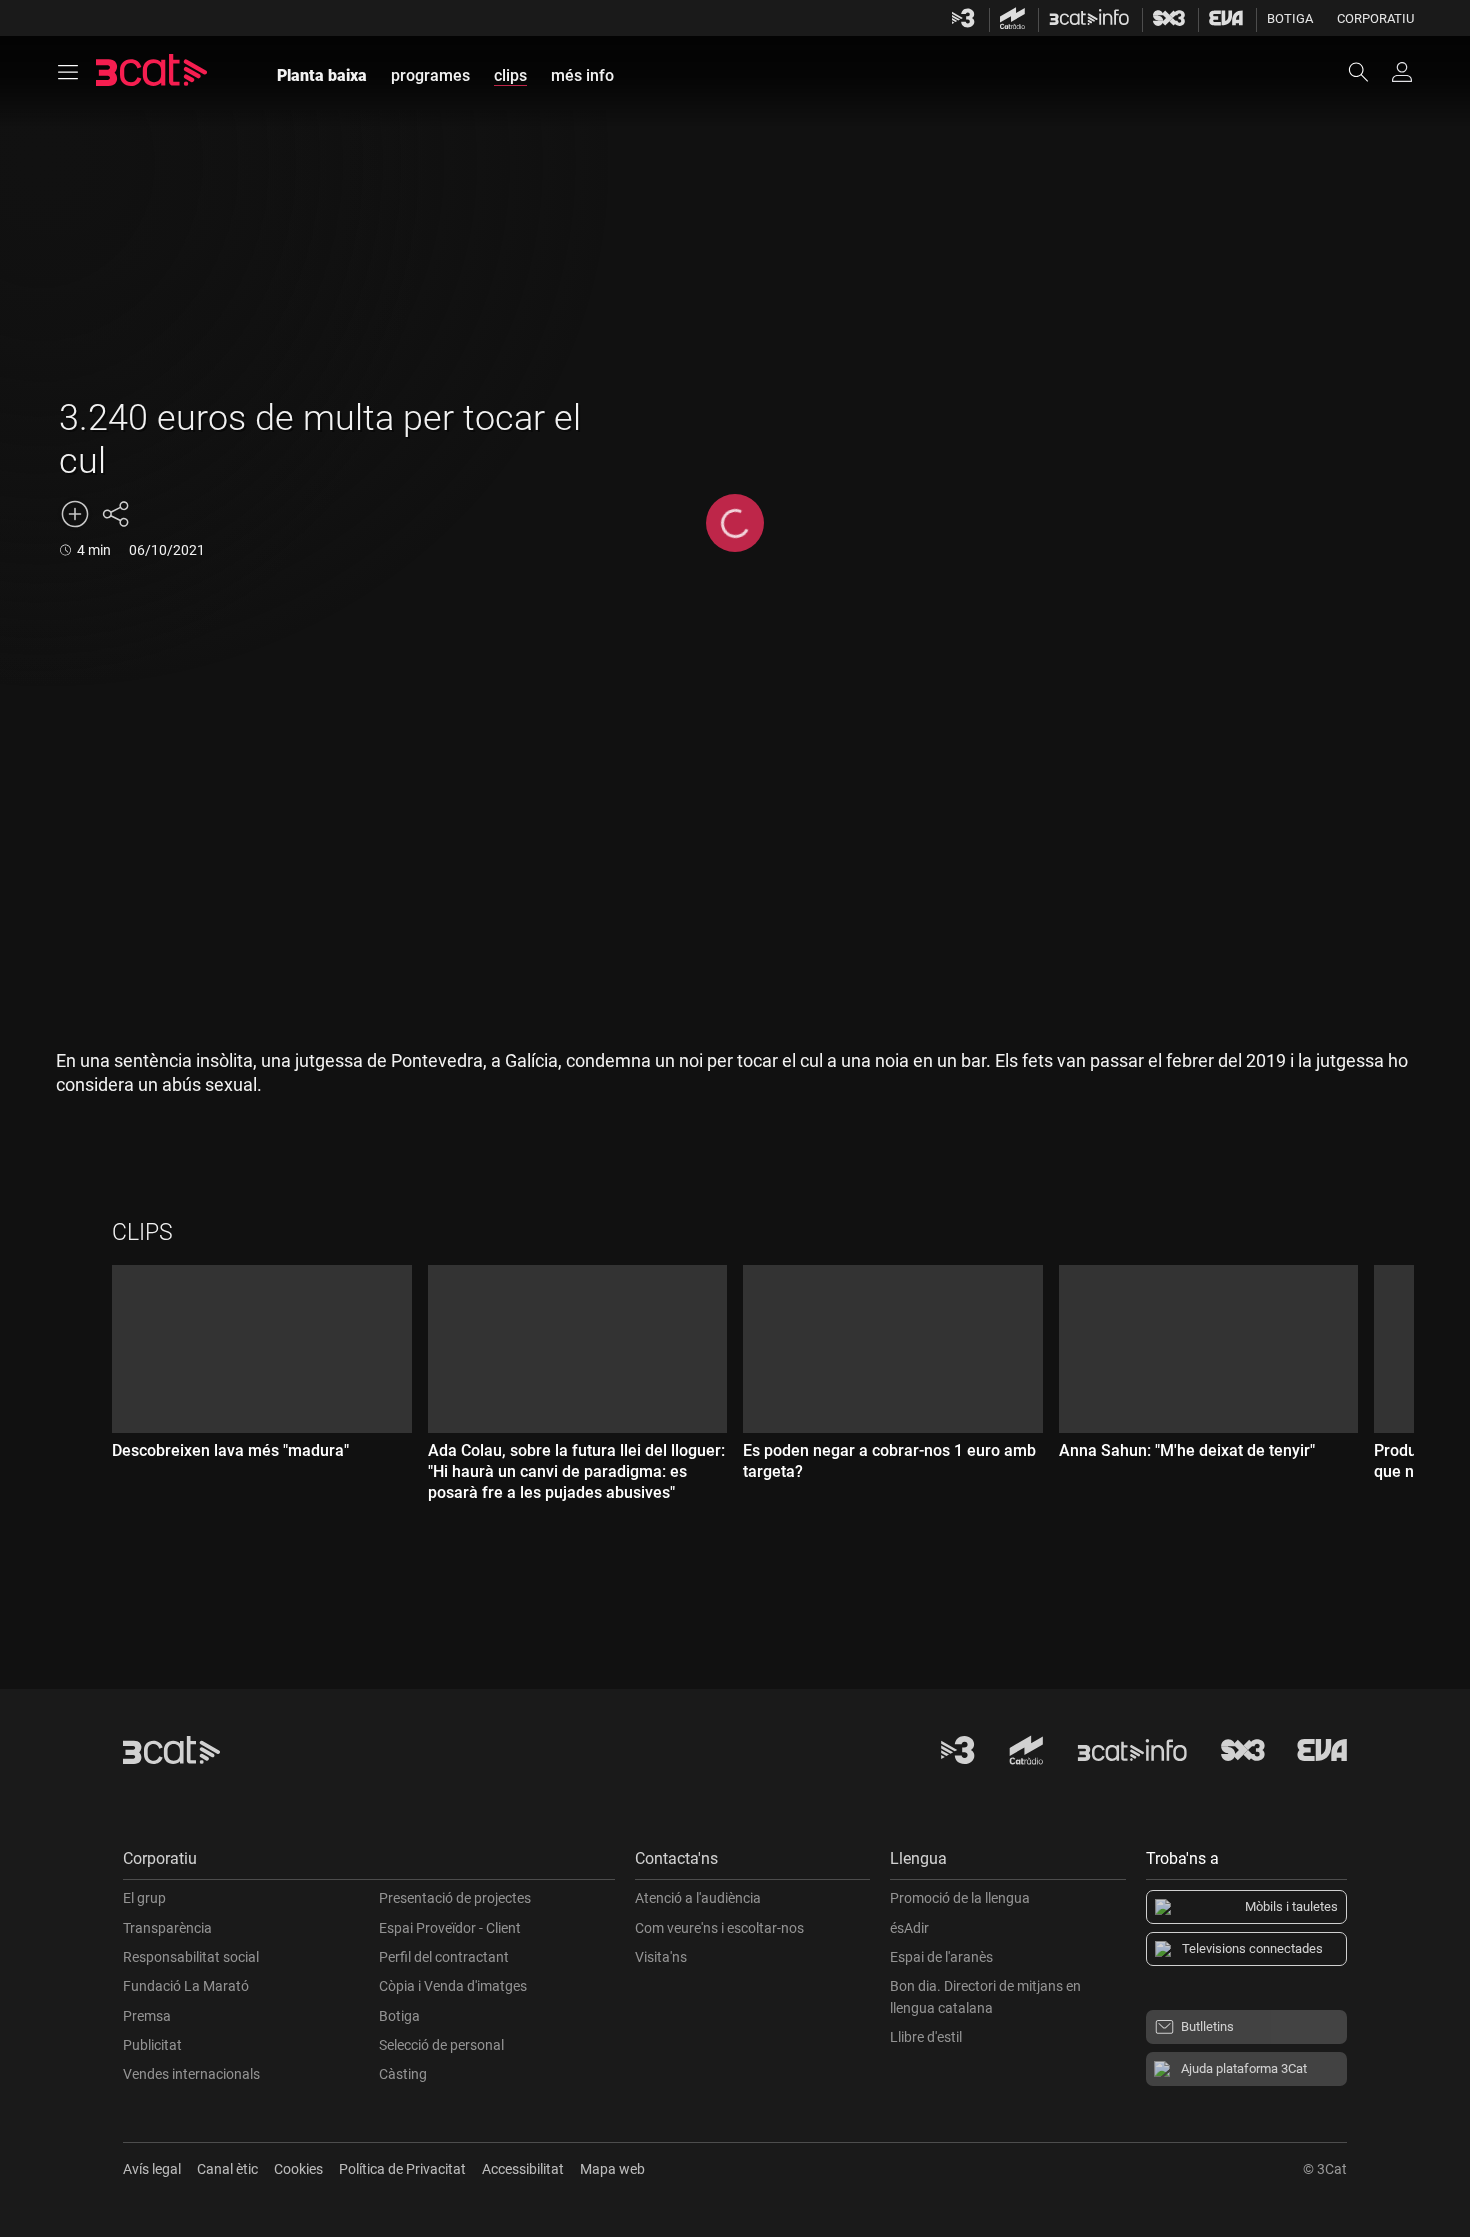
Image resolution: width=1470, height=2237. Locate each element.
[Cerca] (1368, 72)
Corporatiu (1375, 18)
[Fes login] (1402, 72)
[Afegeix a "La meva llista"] (75, 514)
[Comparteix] (115, 514)
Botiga (1290, 18)
